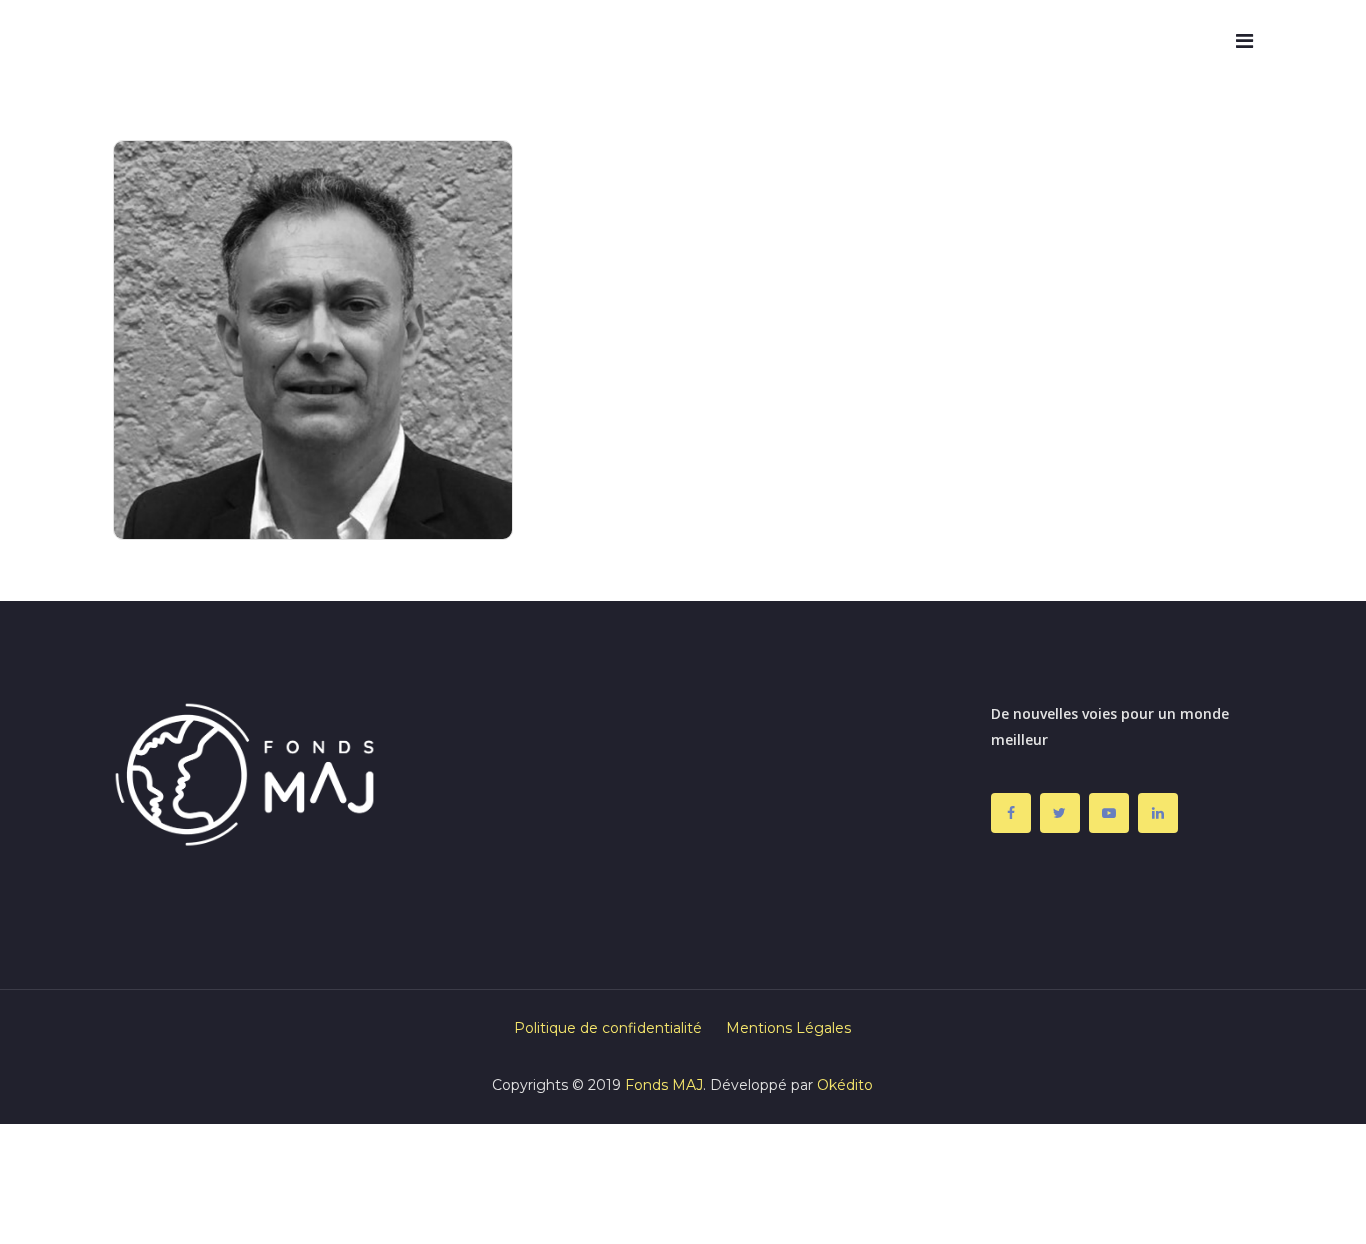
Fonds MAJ (664, 1085)
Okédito (845, 1085)
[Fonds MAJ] (178, 41)
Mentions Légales (788, 1028)
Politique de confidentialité (608, 1028)
